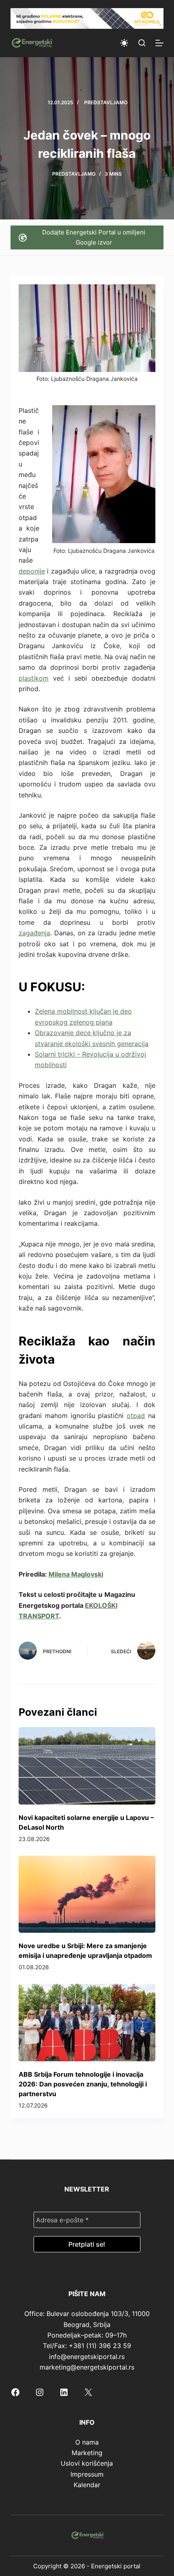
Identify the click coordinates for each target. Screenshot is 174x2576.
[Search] (142, 43)
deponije (32, 571)
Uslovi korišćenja (87, 2463)
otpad (136, 1416)
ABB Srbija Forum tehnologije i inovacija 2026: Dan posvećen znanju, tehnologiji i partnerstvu (83, 2084)
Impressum (87, 2474)
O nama (87, 2442)
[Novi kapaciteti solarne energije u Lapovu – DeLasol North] (87, 1766)
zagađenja (34, 933)
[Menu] (159, 43)
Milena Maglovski (76, 1574)
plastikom (34, 678)
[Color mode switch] (124, 43)
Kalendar (87, 2485)
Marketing (87, 2453)
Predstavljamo (106, 102)
